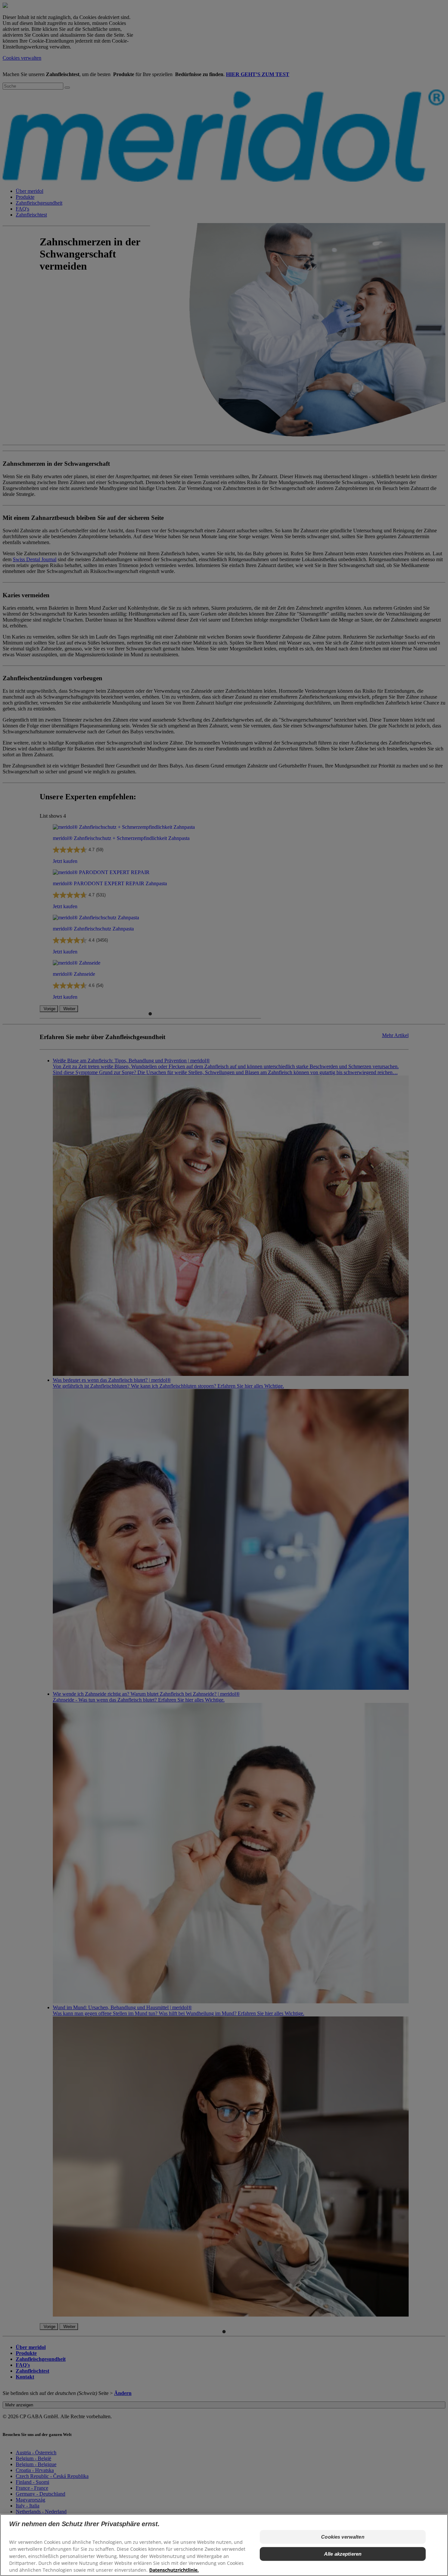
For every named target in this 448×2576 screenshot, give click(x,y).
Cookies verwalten (343, 2537)
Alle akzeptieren (343, 2554)
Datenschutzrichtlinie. (174, 2570)
